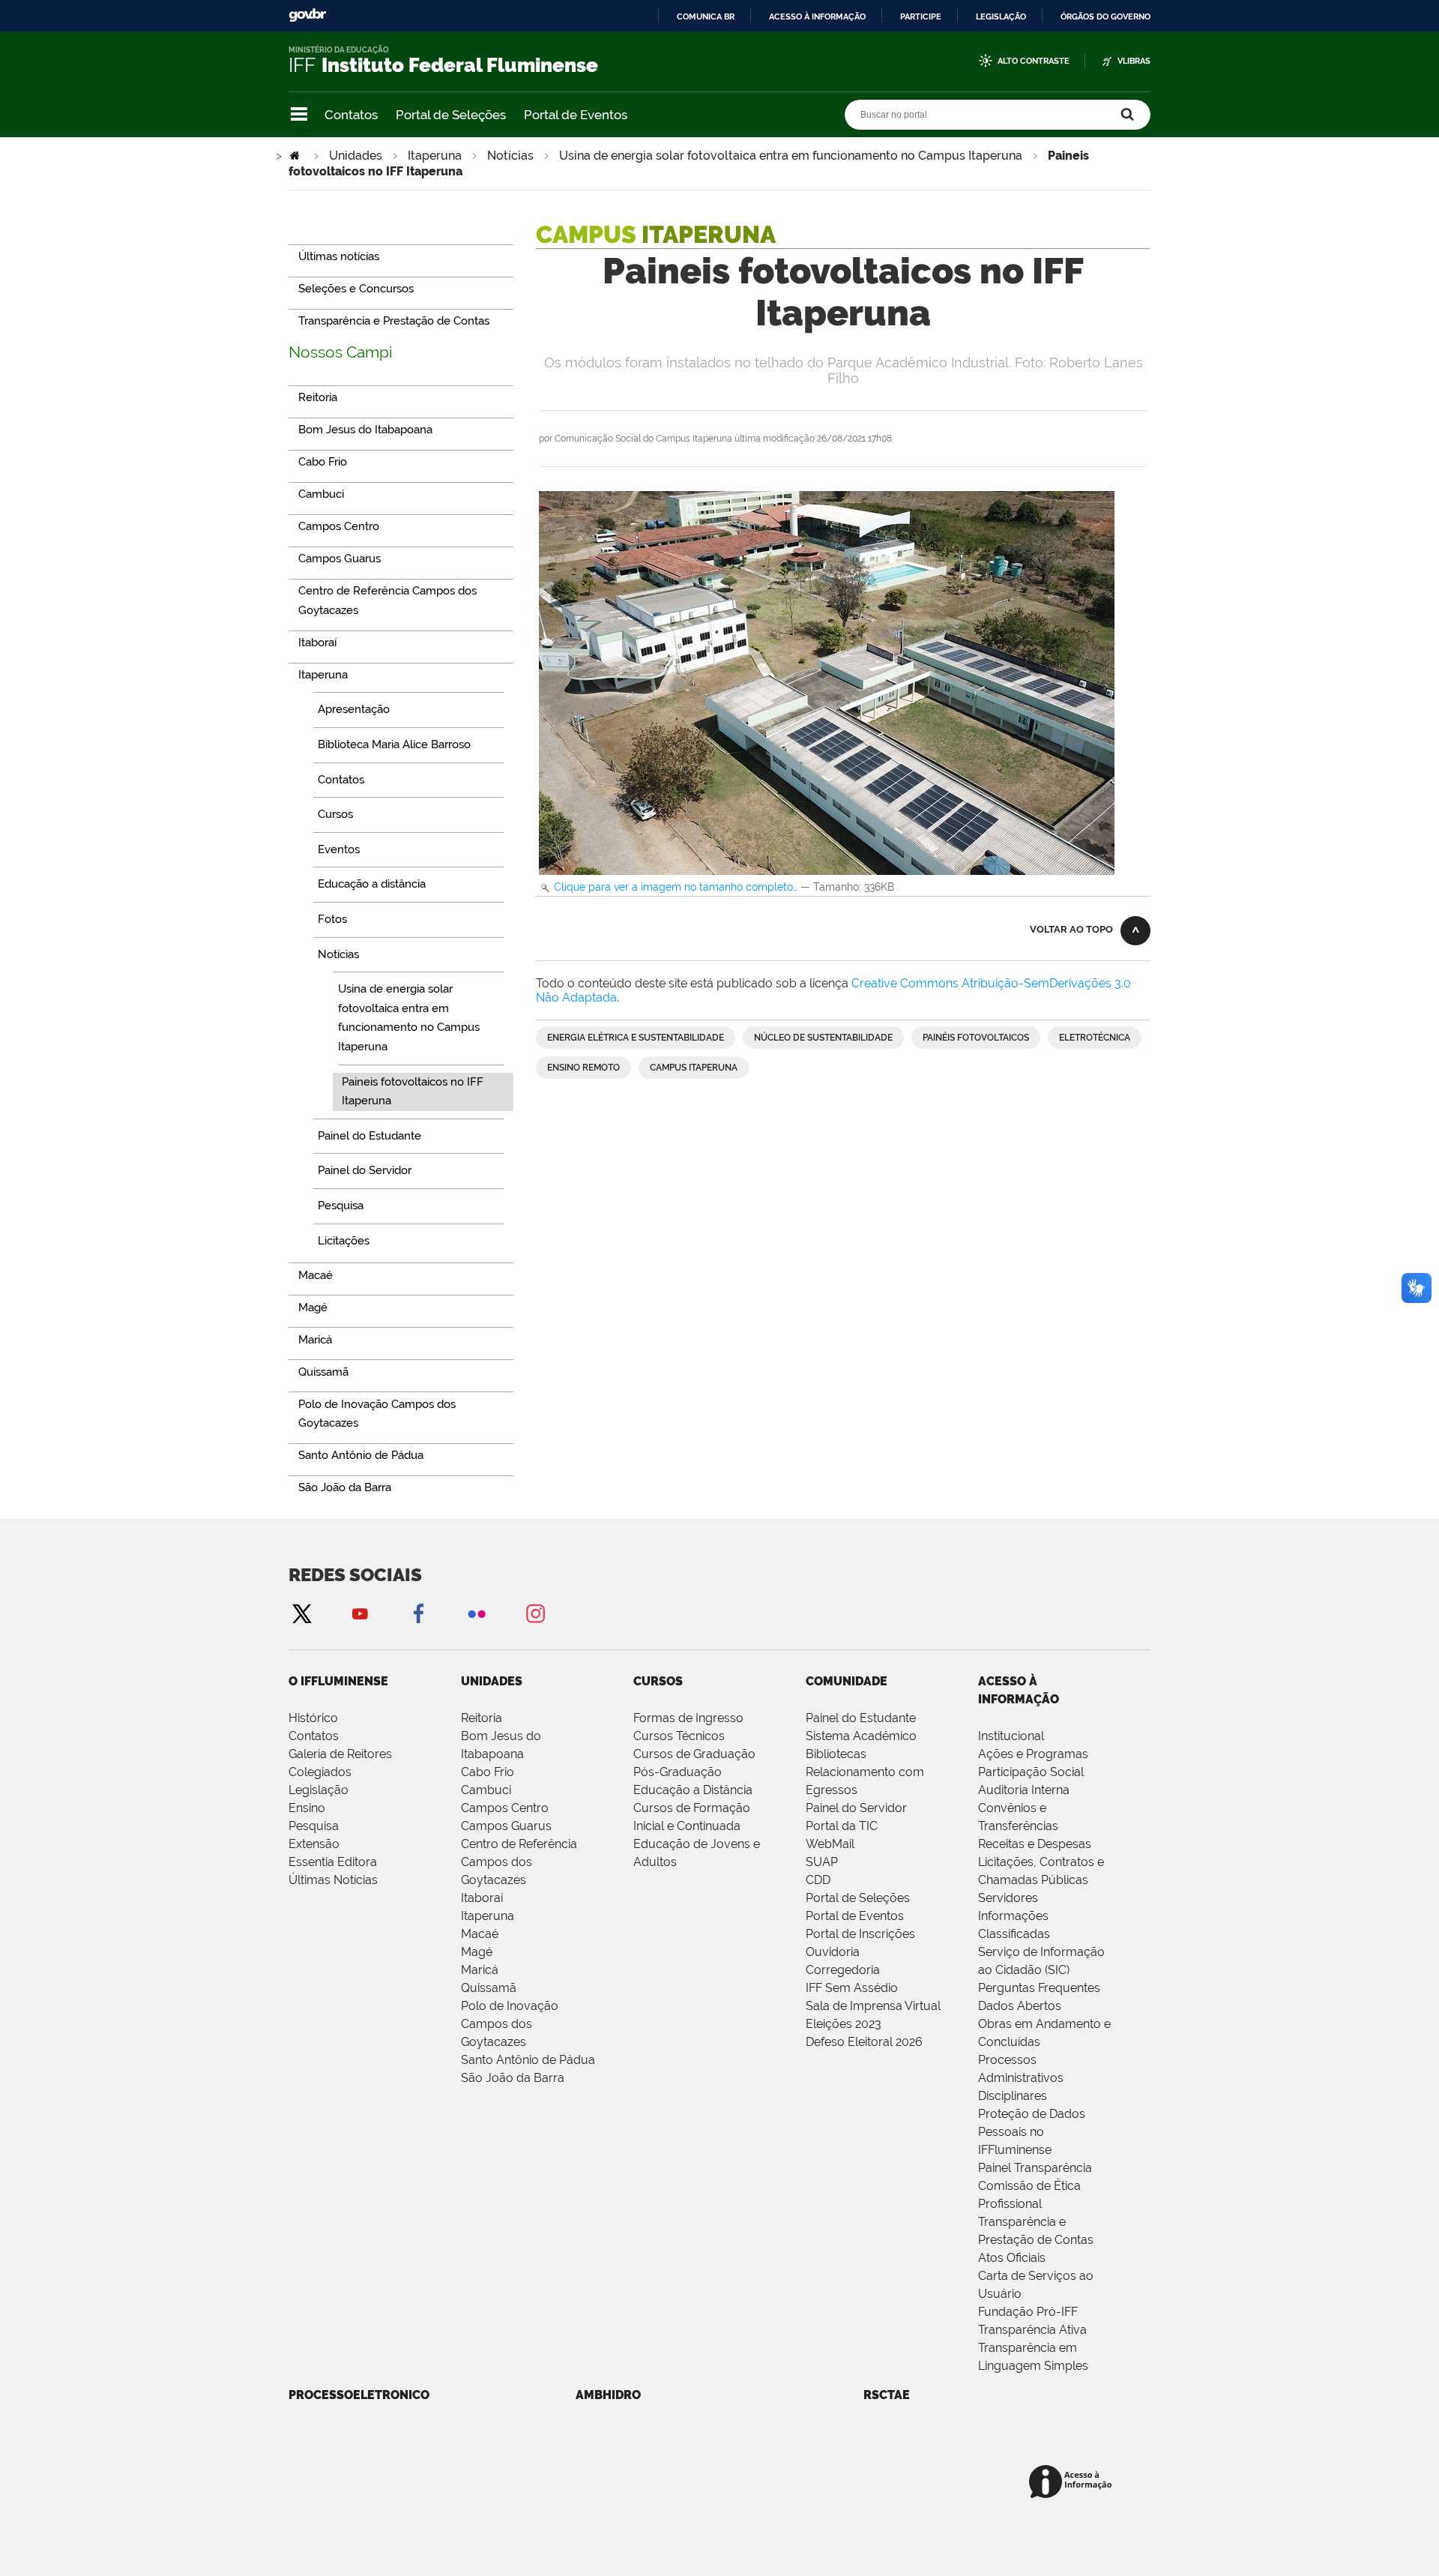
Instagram (535, 1613)
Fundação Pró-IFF (1028, 2312)
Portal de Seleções (451, 115)
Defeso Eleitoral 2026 (864, 2042)
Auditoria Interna (1024, 1790)
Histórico (313, 1718)
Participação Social (1031, 1772)
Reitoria (482, 1718)
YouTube (360, 1613)
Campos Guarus (506, 1826)
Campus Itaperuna (694, 1068)
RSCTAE (887, 2395)
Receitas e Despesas (1035, 1844)
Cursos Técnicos (679, 1736)
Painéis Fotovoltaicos (976, 1038)
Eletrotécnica (1095, 1038)
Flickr (477, 1613)
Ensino (307, 1808)
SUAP (822, 1862)
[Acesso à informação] (1073, 2483)
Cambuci (486, 1790)
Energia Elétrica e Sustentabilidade (636, 1038)
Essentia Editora (333, 1862)
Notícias (510, 156)
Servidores (1008, 1898)
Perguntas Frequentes (1039, 1988)
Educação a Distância (693, 1790)
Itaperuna (435, 156)
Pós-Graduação (678, 1772)
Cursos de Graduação (694, 1754)
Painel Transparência (1035, 2168)
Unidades (356, 156)
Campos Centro (505, 1808)
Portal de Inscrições (860, 1934)
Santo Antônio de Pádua (528, 2060)
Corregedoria (843, 1970)
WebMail (830, 1844)
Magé (477, 1952)
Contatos (351, 115)
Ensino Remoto (583, 1068)
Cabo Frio (488, 1772)
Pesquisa (314, 1826)
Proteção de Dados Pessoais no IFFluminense (1032, 2132)
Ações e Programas (1033, 1754)
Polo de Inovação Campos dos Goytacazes (510, 2024)
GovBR (307, 15)
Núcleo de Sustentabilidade (823, 1038)
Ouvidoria (833, 1952)
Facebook (418, 1613)
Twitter (301, 1613)
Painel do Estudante (861, 1718)
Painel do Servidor (856, 1808)
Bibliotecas (836, 1754)
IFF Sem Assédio (852, 1988)
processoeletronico (359, 2395)
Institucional (1011, 1736)
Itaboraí (482, 1898)
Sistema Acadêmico (861, 1736)
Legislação (1001, 16)
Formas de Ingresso (688, 1718)
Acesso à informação (817, 16)
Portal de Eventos (576, 115)
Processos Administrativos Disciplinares (1021, 2078)
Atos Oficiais (1012, 2258)
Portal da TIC (842, 1826)
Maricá (480, 1970)
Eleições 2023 (844, 2024)
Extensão (314, 1844)
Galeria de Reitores (340, 1754)
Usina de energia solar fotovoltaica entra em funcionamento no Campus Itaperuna (791, 156)
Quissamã (489, 1988)
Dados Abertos (1020, 2006)
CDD (818, 1880)
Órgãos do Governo (1105, 16)
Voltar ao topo (1071, 929)
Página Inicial (296, 156)
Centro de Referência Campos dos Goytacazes (519, 1862)
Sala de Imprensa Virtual (873, 2006)
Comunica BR (706, 16)
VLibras (1134, 61)
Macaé (480, 1934)
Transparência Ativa (1032, 2330)
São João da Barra (513, 2078)
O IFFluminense (338, 1681)
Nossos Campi (341, 352)
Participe (921, 16)
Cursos (658, 1681)
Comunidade (847, 1681)
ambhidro (608, 2395)
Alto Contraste (1034, 61)
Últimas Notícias (333, 1880)
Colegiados (320, 1772)
